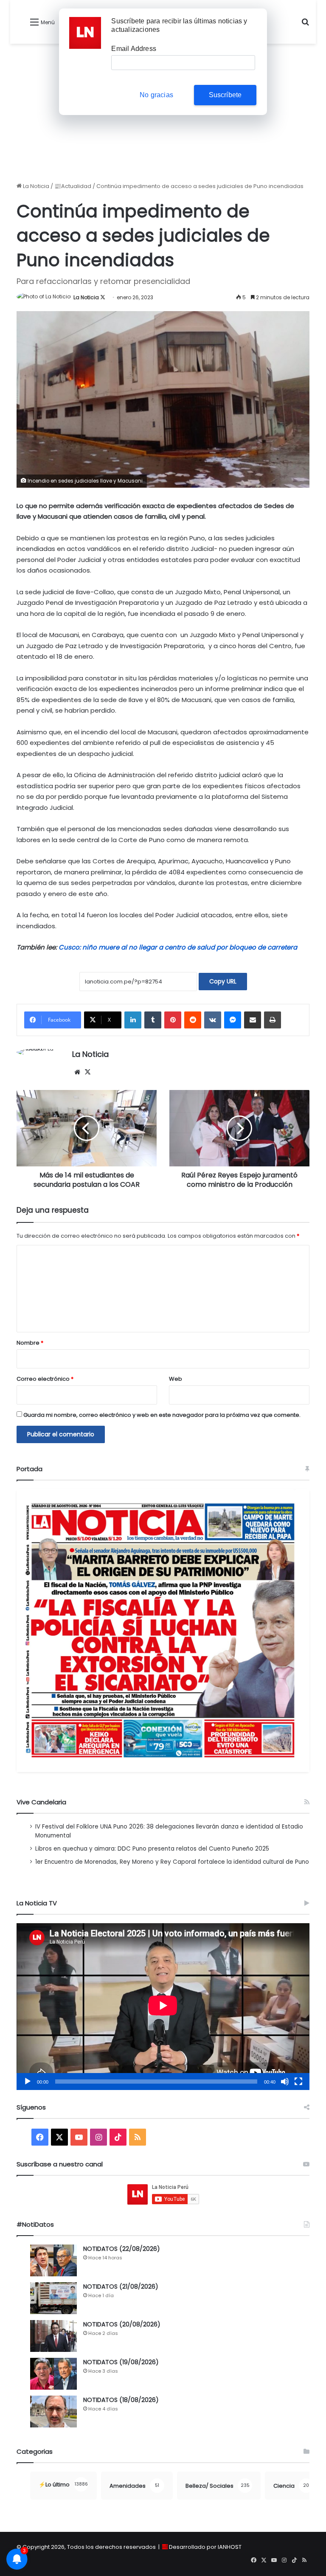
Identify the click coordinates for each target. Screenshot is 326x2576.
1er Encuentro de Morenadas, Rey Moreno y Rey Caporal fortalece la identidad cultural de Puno (172, 1862)
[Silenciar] (285, 2082)
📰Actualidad (73, 186)
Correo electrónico (45, 1379)
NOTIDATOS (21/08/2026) (121, 2287)
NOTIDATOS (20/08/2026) (122, 2324)
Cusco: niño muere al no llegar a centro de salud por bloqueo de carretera (178, 947)
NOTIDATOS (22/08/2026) (122, 2249)
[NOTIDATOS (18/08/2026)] (53, 2412)
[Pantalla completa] (298, 2082)
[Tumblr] (153, 1020)
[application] (163, 2007)
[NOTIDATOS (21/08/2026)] (53, 2298)
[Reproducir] (28, 2082)
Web (176, 1379)
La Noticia (35, 186)
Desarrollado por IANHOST (205, 2547)
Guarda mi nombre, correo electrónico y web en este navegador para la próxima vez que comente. (162, 1415)
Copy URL (223, 981)
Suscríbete (225, 95)
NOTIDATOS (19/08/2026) (121, 2362)
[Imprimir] (273, 1020)
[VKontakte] (213, 1020)
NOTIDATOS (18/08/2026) (121, 2400)
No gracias (156, 95)
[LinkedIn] (133, 1020)
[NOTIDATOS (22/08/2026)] (53, 2260)
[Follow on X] (103, 297)
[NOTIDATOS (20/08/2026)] (53, 2336)
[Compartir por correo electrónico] (253, 1020)
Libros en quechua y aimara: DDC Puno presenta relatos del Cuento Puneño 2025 (152, 1849)
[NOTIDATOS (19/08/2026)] (53, 2374)
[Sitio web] (77, 1072)
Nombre (30, 1343)
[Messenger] (233, 1020)
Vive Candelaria (41, 1802)
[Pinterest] (173, 1020)
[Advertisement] (163, 116)
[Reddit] (193, 1020)
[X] (87, 1072)
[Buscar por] (305, 25)
